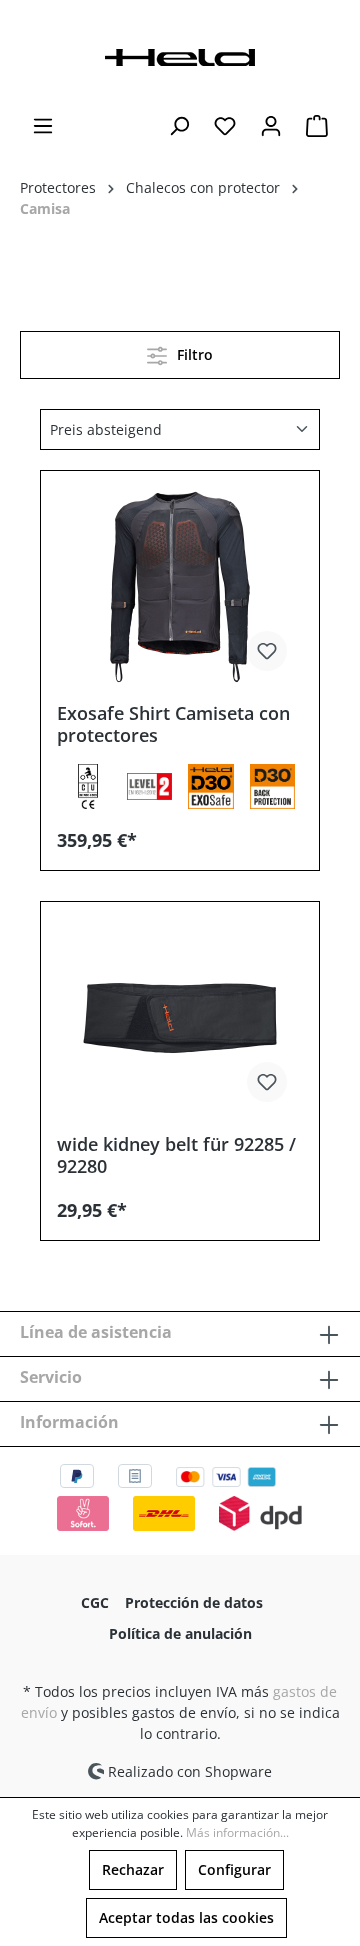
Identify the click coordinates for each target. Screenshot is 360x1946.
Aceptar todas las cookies (186, 1917)
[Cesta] (317, 126)
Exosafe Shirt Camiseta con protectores (173, 724)
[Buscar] (179, 126)
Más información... (237, 1832)
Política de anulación (180, 1633)
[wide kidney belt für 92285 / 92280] (180, 1018)
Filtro (193, 354)
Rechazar (133, 1869)
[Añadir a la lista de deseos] (267, 651)
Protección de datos (194, 1602)
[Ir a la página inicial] (180, 55)
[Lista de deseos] (225, 126)
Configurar (234, 1869)
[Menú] (43, 126)
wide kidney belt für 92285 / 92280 (176, 1155)
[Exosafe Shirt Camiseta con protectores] (180, 587)
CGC (95, 1602)
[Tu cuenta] (271, 126)
